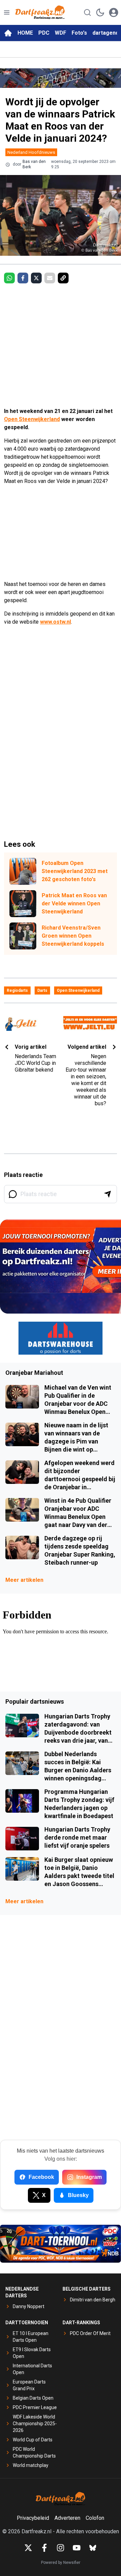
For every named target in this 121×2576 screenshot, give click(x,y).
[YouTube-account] (77, 2548)
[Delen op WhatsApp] (9, 278)
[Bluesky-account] (93, 2548)
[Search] (87, 12)
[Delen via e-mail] (50, 278)
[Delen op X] (36, 278)
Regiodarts (17, 990)
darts (42, 990)
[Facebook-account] (44, 2548)
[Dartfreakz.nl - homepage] (40, 12)
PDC (44, 33)
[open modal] (114, 12)
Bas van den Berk (34, 164)
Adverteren (67, 2518)
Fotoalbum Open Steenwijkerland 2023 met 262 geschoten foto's (75, 871)
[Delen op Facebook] (23, 278)
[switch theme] (100, 12)
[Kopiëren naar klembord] (63, 278)
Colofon (95, 2518)
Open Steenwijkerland (32, 419)
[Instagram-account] (61, 2548)
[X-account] (28, 2548)
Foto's (79, 33)
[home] (8, 33)
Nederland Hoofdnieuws (31, 152)
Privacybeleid (33, 2518)
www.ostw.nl (55, 622)
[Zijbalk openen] (7, 12)
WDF (61, 33)
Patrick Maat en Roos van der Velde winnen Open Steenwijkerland (74, 903)
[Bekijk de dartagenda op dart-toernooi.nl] (61, 2244)
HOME (25, 33)
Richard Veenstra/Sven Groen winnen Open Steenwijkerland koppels (73, 936)
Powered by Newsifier (61, 2563)
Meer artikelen (24, 1580)
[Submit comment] (108, 1194)
